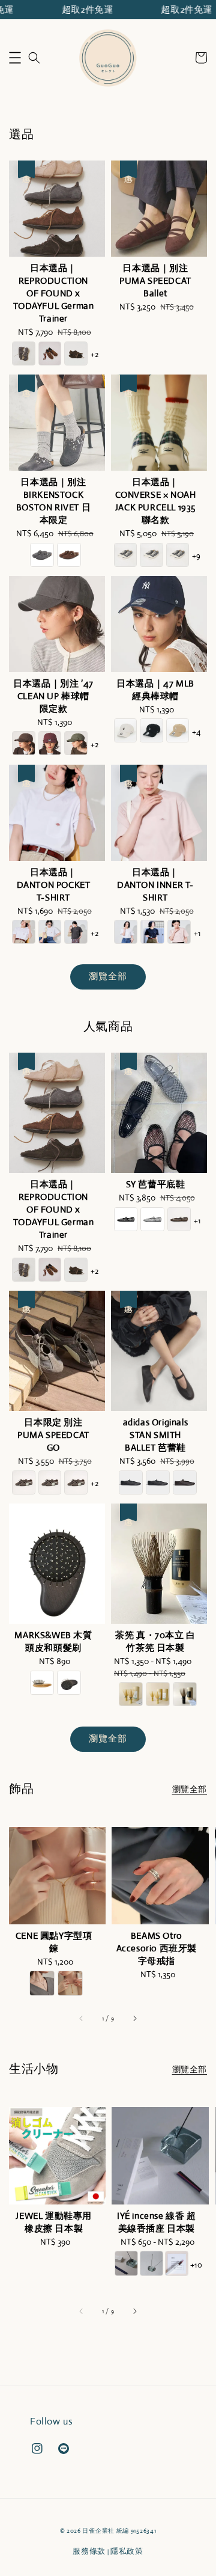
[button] (15, 58)
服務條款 (89, 2551)
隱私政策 (127, 2551)
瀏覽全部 (108, 976)
